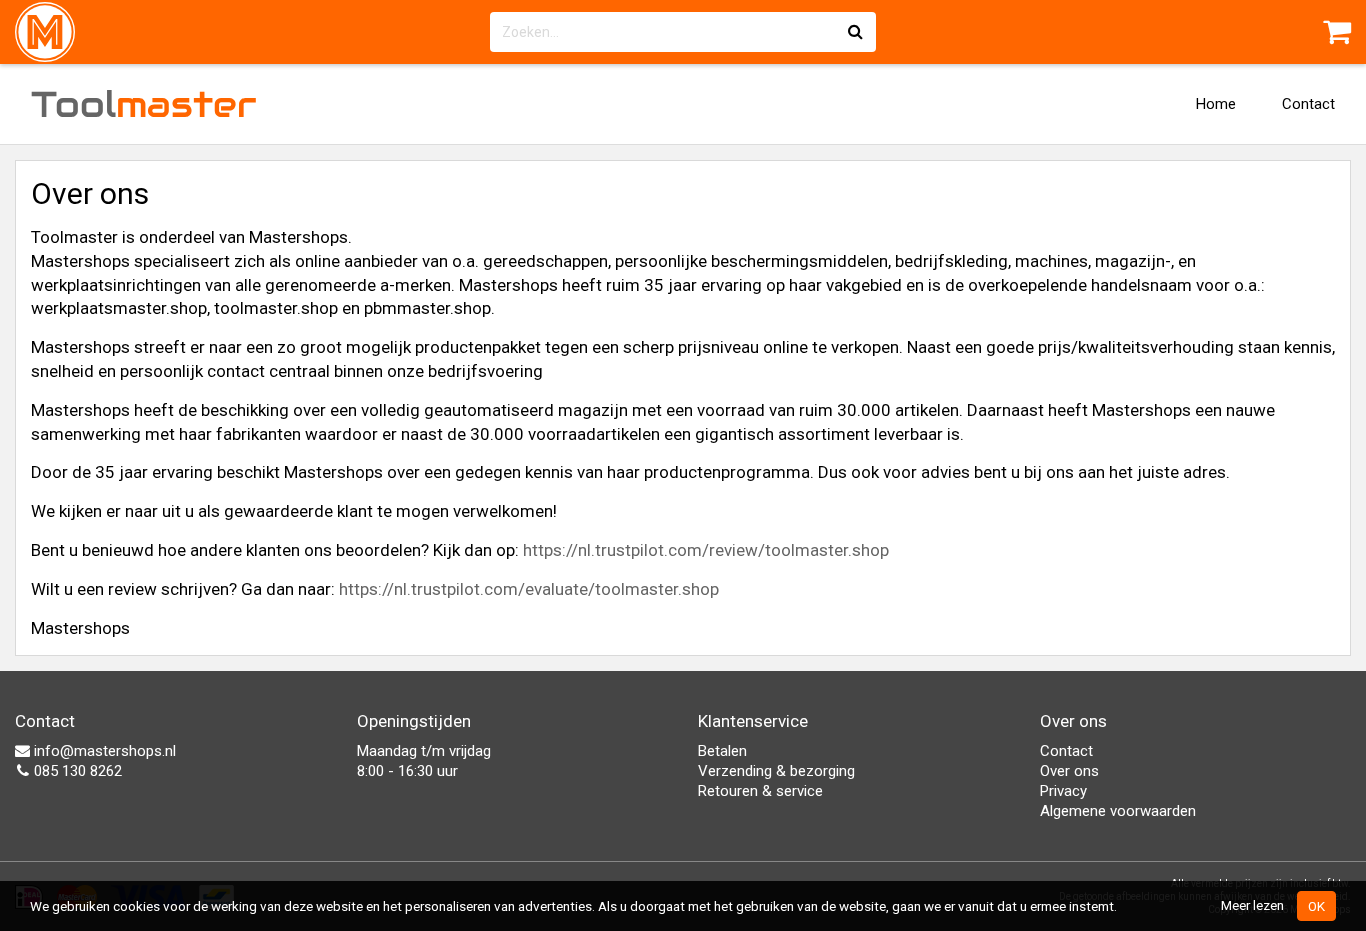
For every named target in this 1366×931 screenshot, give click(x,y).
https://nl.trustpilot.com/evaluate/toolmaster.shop (529, 589)
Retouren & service (760, 791)
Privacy (1063, 791)
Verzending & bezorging (776, 771)
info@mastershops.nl (103, 751)
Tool (144, 104)
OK (1316, 906)
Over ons (1069, 771)
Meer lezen (1252, 905)
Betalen (722, 751)
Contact (1308, 104)
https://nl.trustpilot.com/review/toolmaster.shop (706, 550)
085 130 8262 (76, 771)
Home (1216, 104)
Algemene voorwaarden (1118, 811)
